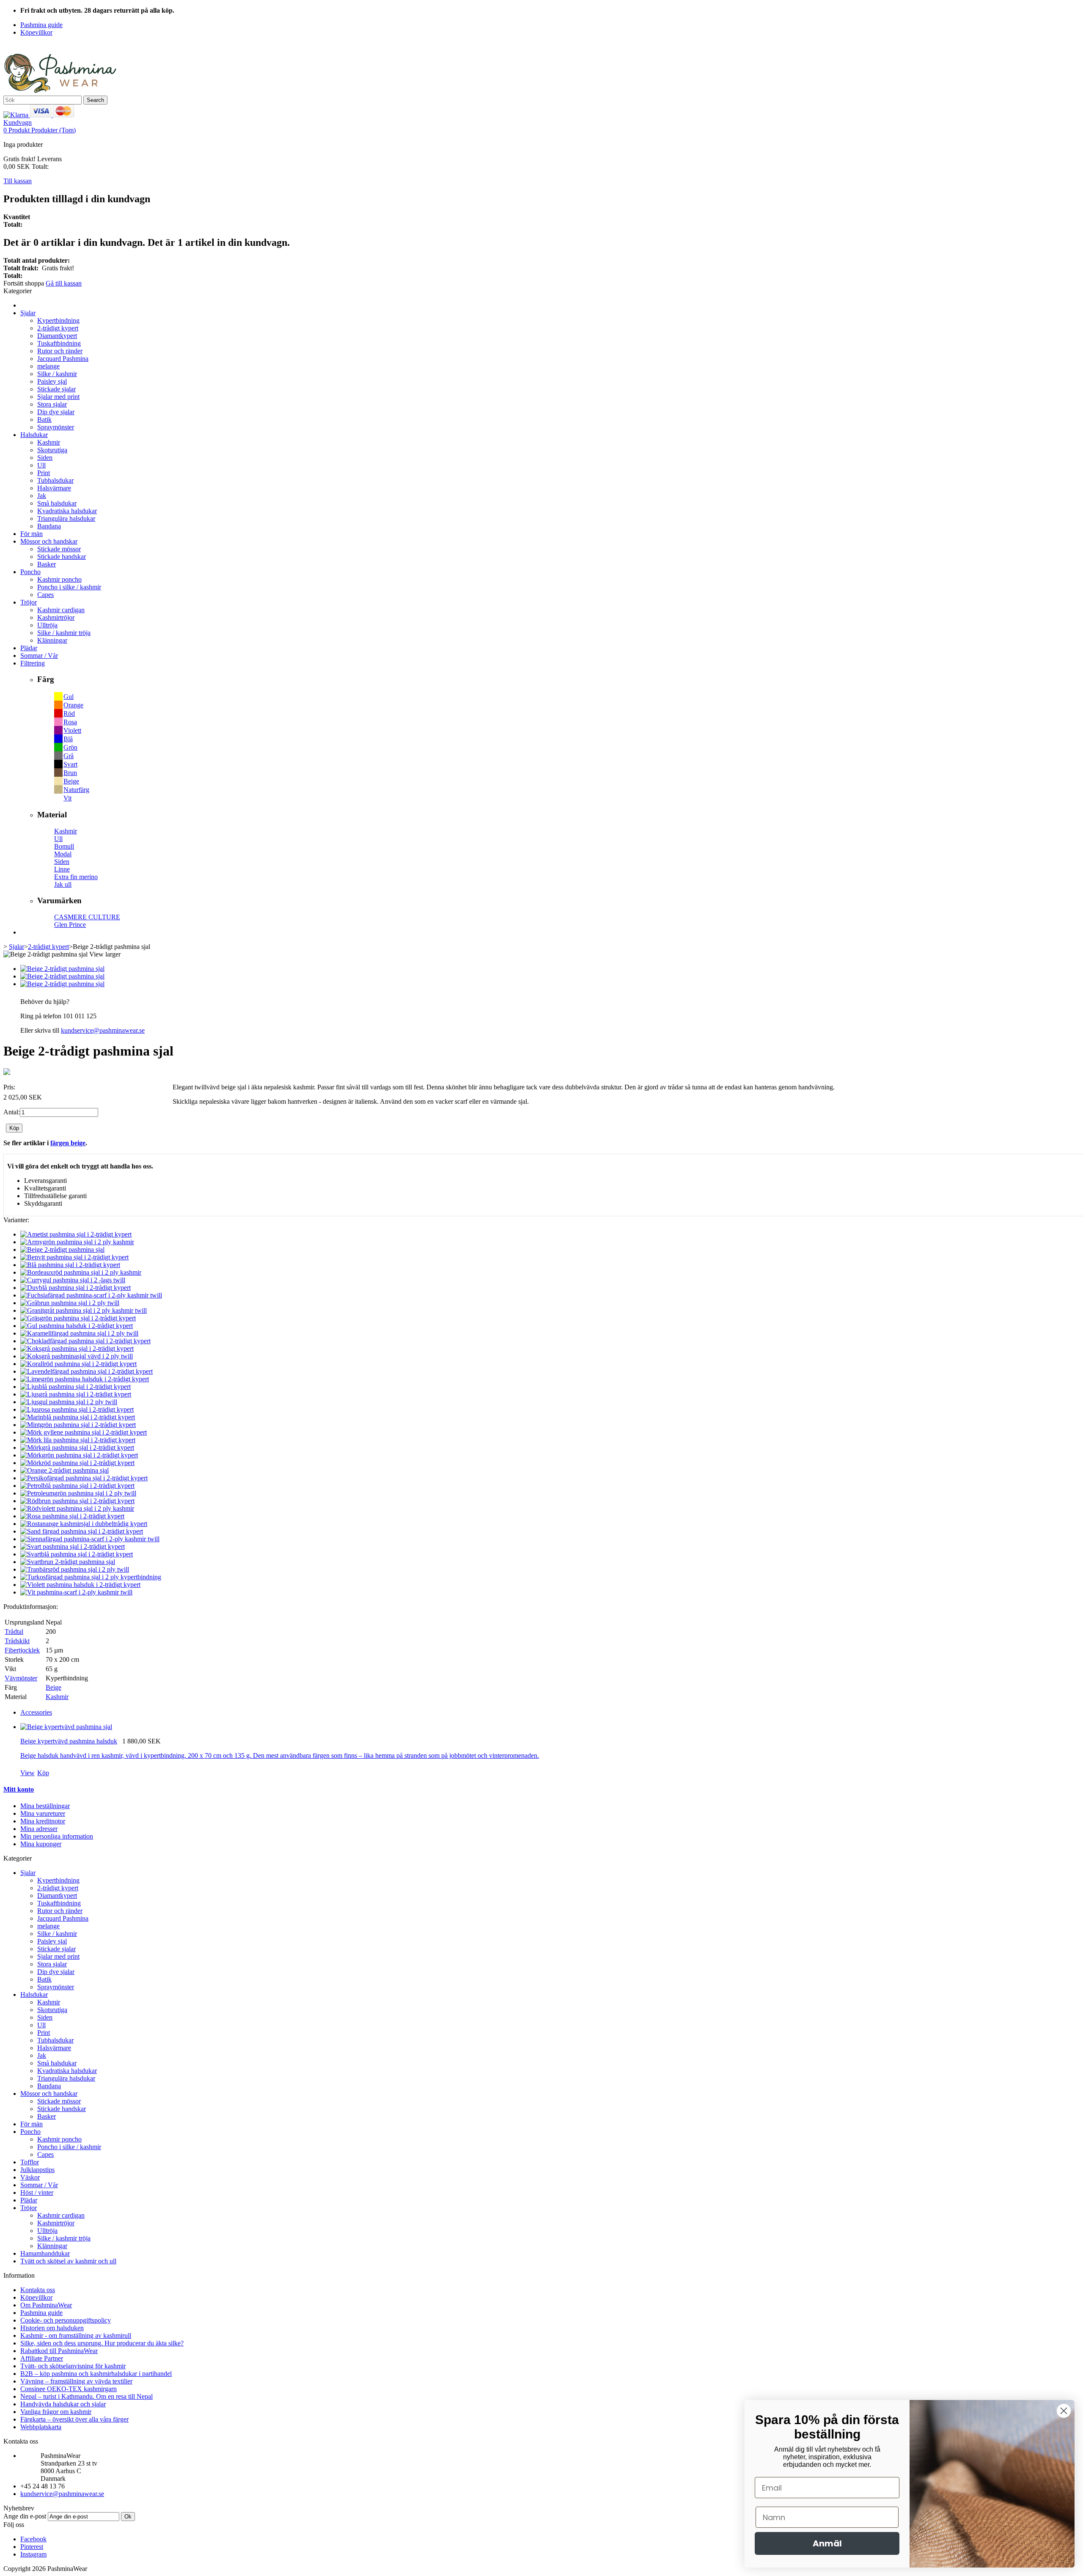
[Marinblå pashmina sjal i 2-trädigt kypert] (78, 1417)
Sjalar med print (58, 397)
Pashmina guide (41, 2313)
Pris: (9, 1087)
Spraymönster (56, 427)
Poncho (30, 572)
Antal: (12, 1112)
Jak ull (63, 884)
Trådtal (14, 1632)
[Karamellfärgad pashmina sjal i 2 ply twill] (79, 1333)
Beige (54, 1687)
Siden (45, 458)
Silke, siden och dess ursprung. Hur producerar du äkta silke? (102, 2343)
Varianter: (16, 1220)
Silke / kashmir (57, 374)
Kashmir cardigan (61, 610)
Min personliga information (57, 1836)
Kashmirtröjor (56, 617)
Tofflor (30, 2162)
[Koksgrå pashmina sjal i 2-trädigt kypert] (77, 1348)
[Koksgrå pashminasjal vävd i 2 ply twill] (77, 1356)
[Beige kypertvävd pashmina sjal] (66, 1727)
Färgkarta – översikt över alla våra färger (74, 2419)
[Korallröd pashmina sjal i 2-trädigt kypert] (78, 1364)
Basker (47, 564)
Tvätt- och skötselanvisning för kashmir (73, 2366)
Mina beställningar (45, 1806)
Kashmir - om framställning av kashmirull (76, 2335)
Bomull (64, 846)
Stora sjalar (52, 404)
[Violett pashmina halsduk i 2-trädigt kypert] (80, 1585)
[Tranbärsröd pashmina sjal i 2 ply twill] (75, 1569)
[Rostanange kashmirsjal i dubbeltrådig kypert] (84, 1524)
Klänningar (52, 640)
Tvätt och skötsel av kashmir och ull (68, 2261)
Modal (63, 854)
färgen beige (68, 1143)
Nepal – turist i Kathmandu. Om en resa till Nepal (87, 2396)
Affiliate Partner (42, 2358)
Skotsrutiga (52, 450)
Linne (62, 869)
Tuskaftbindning (59, 343)
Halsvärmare (54, 488)
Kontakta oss (38, 2290)
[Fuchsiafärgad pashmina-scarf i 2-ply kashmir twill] (91, 1295)
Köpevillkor (36, 2297)
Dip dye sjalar (56, 412)
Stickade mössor (59, 549)
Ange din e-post (25, 2516)
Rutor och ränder (60, 351)
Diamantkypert (57, 336)
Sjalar (28, 313)
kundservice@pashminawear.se (103, 1030)
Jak (42, 496)
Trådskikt (17, 1641)
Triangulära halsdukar (66, 518)
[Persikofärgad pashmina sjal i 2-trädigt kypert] (84, 1478)
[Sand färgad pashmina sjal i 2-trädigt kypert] (82, 1531)
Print (44, 473)
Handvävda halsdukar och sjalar (63, 2404)
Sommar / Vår (39, 656)
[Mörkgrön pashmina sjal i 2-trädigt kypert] (79, 1455)
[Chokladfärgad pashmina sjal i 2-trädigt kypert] (85, 1341)
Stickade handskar (62, 557)
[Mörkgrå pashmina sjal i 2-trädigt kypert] (77, 1447)
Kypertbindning (58, 320)
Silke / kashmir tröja (64, 633)
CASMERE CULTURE (87, 917)
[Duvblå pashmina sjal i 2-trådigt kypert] (76, 1288)
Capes (45, 595)
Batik (44, 419)
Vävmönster (21, 1678)
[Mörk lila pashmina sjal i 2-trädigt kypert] (78, 1440)
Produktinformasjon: (31, 1607)
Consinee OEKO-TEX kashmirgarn (69, 2389)
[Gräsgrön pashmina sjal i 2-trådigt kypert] (78, 1318)
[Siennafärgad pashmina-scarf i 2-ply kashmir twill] (90, 1539)
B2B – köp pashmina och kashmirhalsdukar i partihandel (96, 2374)
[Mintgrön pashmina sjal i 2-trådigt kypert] (78, 1425)
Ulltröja (47, 625)
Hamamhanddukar (45, 2253)
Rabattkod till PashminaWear (59, 2351)
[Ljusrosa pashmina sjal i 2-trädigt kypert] (77, 1409)
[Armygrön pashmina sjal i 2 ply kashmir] (77, 1242)
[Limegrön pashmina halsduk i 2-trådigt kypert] (85, 1379)
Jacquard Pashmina (63, 359)
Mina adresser (39, 1829)
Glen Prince (70, 925)
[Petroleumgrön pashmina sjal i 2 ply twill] (78, 1493)
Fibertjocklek (22, 1650)
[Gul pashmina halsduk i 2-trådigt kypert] (77, 1326)
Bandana (49, 526)
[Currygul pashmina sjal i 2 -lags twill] (73, 1280)
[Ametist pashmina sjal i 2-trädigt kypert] (76, 1234)
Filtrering (33, 663)
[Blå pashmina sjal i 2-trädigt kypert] (70, 1265)
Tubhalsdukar (55, 480)
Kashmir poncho (59, 579)
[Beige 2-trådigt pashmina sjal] (62, 969)
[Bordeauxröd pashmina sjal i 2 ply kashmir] (81, 1272)
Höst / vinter (37, 2192)
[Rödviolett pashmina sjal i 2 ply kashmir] (77, 1508)
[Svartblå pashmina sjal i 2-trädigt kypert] (77, 1554)
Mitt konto (19, 1789)
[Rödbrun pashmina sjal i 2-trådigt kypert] (77, 1501)
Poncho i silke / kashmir (69, 587)
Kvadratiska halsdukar (67, 511)
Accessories (36, 1712)
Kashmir (49, 442)
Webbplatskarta (41, 2427)
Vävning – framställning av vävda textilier (76, 2381)
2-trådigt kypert (58, 328)
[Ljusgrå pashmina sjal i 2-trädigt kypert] (76, 1394)
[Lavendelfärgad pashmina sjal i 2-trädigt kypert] (87, 1371)
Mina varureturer (43, 1813)
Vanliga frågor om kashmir (56, 2412)
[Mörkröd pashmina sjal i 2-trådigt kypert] (77, 1463)
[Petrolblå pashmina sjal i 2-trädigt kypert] (77, 1486)
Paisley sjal (52, 381)
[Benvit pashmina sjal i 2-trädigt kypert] (74, 1257)
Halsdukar (34, 435)
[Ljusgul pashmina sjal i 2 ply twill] (69, 1402)
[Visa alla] (7, 1073)
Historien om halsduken (52, 2328)
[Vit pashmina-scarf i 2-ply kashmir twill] (76, 1592)
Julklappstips (37, 2170)
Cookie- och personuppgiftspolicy (66, 2320)
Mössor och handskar (49, 541)
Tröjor (29, 602)
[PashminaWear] (60, 92)
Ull (41, 465)
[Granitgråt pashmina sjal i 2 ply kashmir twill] (84, 1310)
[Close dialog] (1064, 2411)
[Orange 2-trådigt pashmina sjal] (65, 1470)
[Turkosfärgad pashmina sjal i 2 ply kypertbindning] (91, 1577)
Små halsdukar (57, 503)
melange (48, 366)
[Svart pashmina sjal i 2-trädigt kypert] (73, 1546)
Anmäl (827, 2543)
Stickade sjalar (56, 389)
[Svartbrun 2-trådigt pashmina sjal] (68, 1562)
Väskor (30, 2177)
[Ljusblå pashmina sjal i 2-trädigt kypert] (76, 1387)
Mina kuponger (41, 1844)
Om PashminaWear (46, 2305)
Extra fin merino (76, 877)
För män (32, 534)
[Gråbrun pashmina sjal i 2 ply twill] (70, 1303)
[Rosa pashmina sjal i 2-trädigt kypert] (72, 1516)
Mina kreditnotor (43, 1821)
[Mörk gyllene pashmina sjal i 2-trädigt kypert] (84, 1432)
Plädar (29, 648)
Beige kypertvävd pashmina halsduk (69, 1741)
